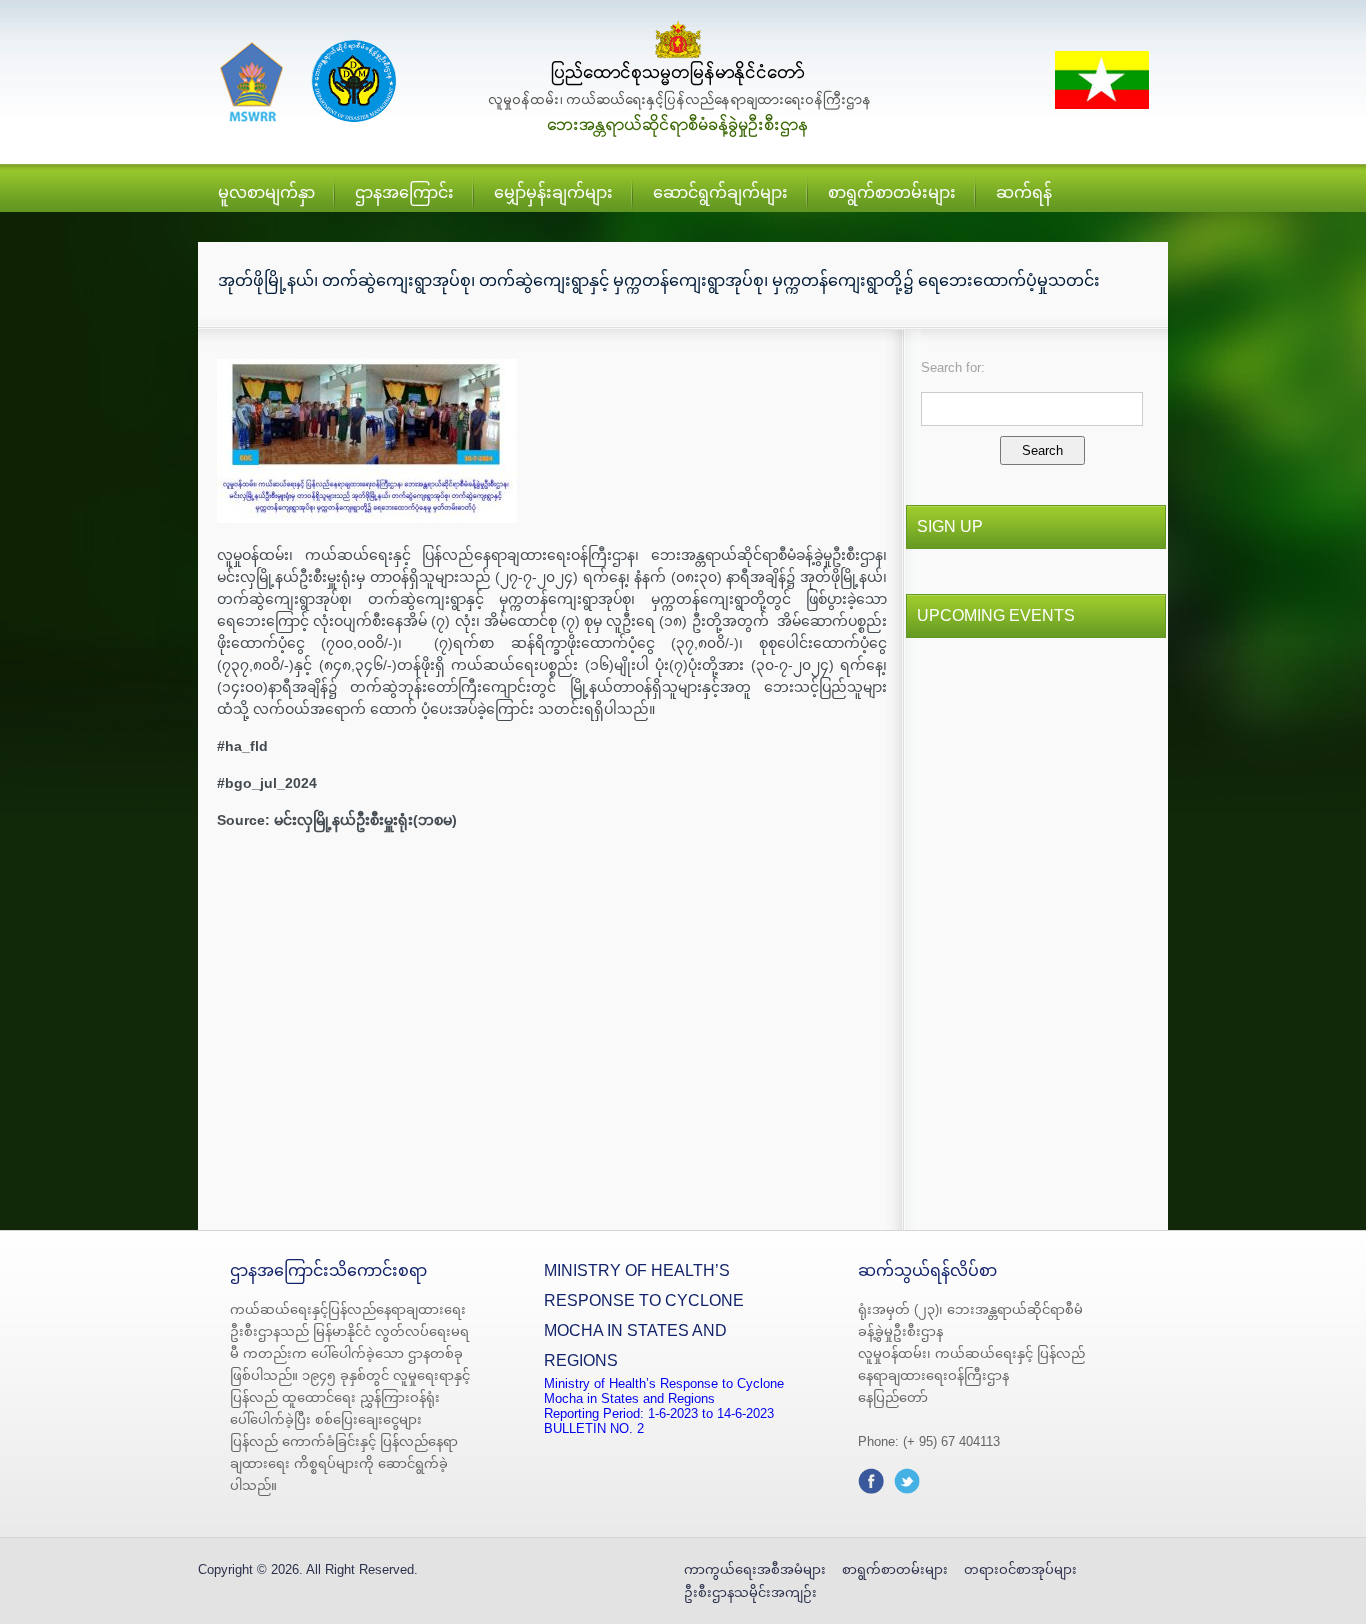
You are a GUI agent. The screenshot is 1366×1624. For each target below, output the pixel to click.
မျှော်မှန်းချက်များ (553, 192)
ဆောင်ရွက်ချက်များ (720, 192)
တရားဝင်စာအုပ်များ (1020, 1569)
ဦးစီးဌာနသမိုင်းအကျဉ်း (750, 1592)
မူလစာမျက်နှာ (266, 192)
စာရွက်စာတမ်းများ (892, 192)
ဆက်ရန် (1024, 192)
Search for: (953, 367)
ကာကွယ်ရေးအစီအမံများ (755, 1569)
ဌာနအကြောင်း (404, 192)
